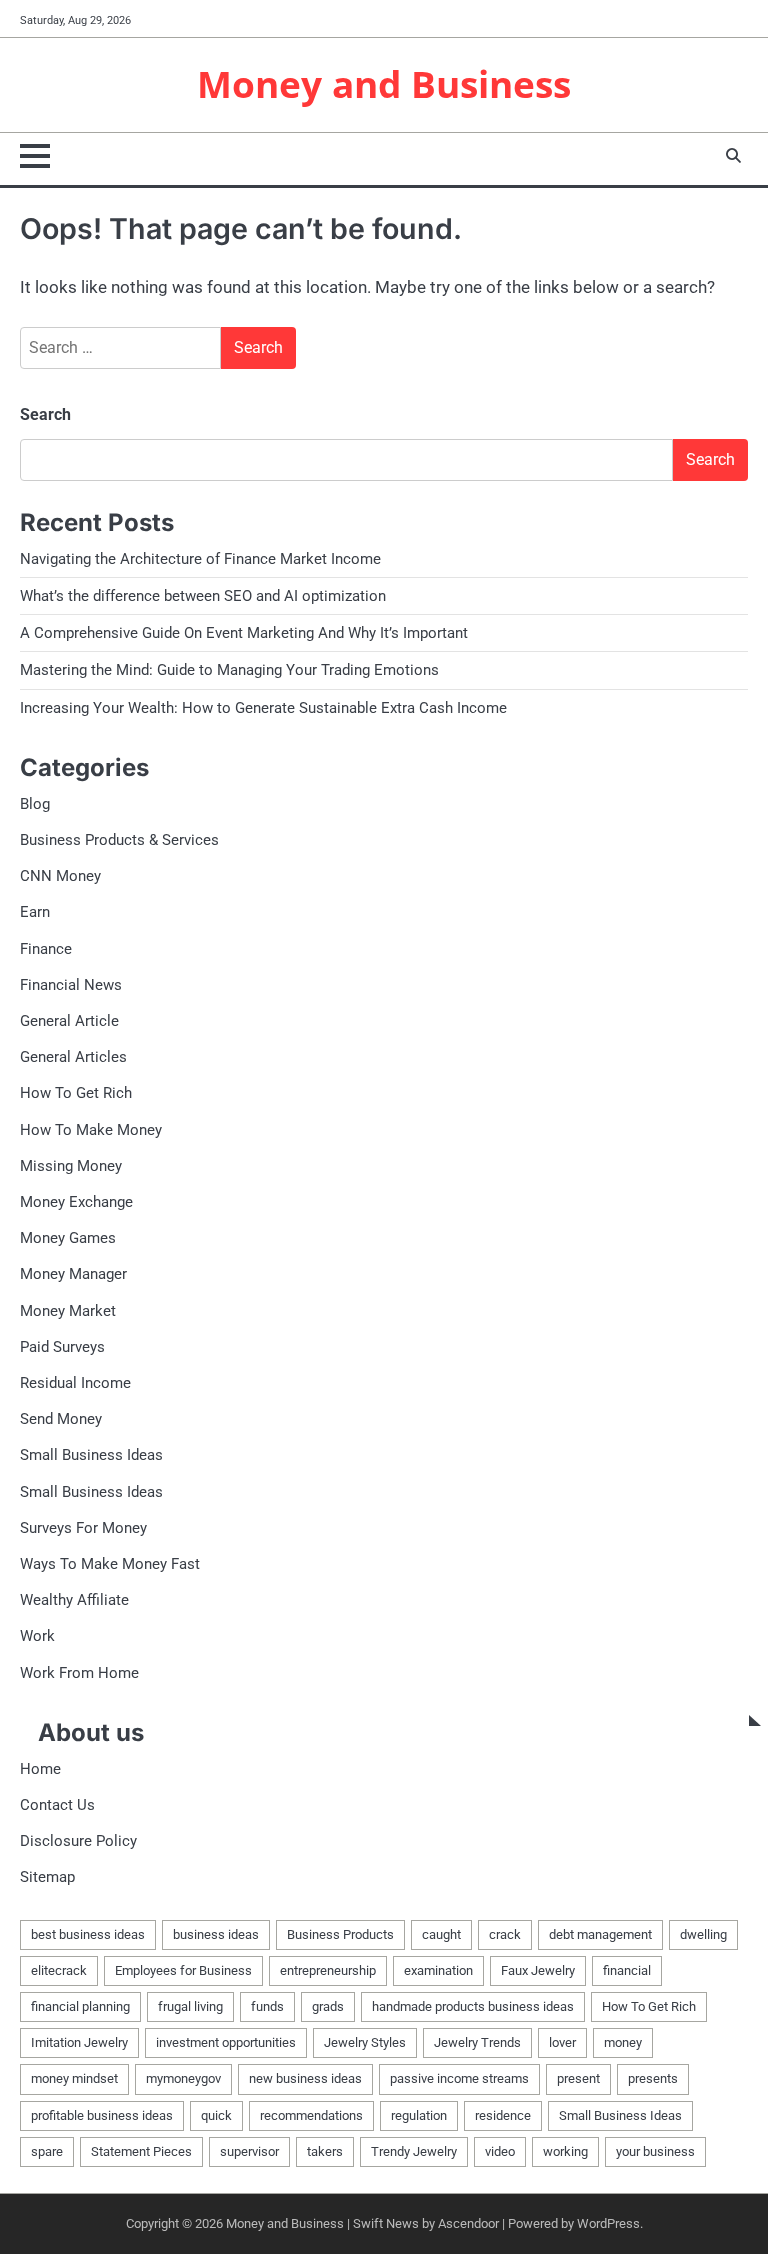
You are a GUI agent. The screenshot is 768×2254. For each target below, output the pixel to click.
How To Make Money (91, 1130)
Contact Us (57, 1805)
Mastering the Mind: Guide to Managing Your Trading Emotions (229, 670)
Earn (35, 912)
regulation (419, 2115)
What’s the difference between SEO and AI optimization (203, 596)
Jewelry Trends (477, 2042)
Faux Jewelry (538, 1970)
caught (441, 1934)
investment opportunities (226, 2042)
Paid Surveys (62, 1347)
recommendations (311, 2115)
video (500, 2151)
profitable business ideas (102, 2115)
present (578, 2078)
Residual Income (75, 1383)
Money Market (68, 1311)
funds (267, 2006)
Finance (46, 949)
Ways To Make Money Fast (110, 1564)
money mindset (74, 2078)
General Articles (73, 1057)
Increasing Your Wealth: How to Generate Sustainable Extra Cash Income (263, 708)
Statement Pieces (141, 2151)
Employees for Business (183, 1970)
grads (328, 2006)
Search (45, 414)
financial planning (80, 2006)
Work (37, 1636)
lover (562, 2042)
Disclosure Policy (78, 1841)
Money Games (68, 1238)
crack (505, 1934)
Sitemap (47, 1877)
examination (438, 1970)
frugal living (190, 2006)
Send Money (61, 1419)
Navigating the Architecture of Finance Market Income (200, 559)
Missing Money (71, 1166)
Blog (35, 804)
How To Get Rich (76, 1093)
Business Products (340, 1934)
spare (47, 2151)
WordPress (608, 2223)
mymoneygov (183, 2078)
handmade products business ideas (473, 2006)
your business (655, 2151)
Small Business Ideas (91, 1455)
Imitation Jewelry (79, 2042)
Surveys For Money (83, 1528)
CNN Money (60, 876)
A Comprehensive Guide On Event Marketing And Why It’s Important (244, 633)
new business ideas (305, 2078)
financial (627, 1970)
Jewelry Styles (365, 2042)
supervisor (249, 2151)
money (623, 2042)
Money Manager (73, 1274)
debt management (600, 1934)
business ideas (216, 1934)
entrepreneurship (328, 1970)
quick (216, 2115)
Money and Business (384, 84)
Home (40, 1769)
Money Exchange (76, 1202)
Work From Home (79, 1673)
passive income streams (459, 2078)
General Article (69, 1021)
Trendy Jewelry (414, 2151)
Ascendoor (468, 2223)
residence (503, 2115)
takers (325, 2151)
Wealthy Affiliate (74, 1600)
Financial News (71, 985)
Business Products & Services (119, 840)
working (565, 2151)
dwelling (703, 1934)
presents (653, 2078)
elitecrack (59, 1970)
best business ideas (88, 1934)
